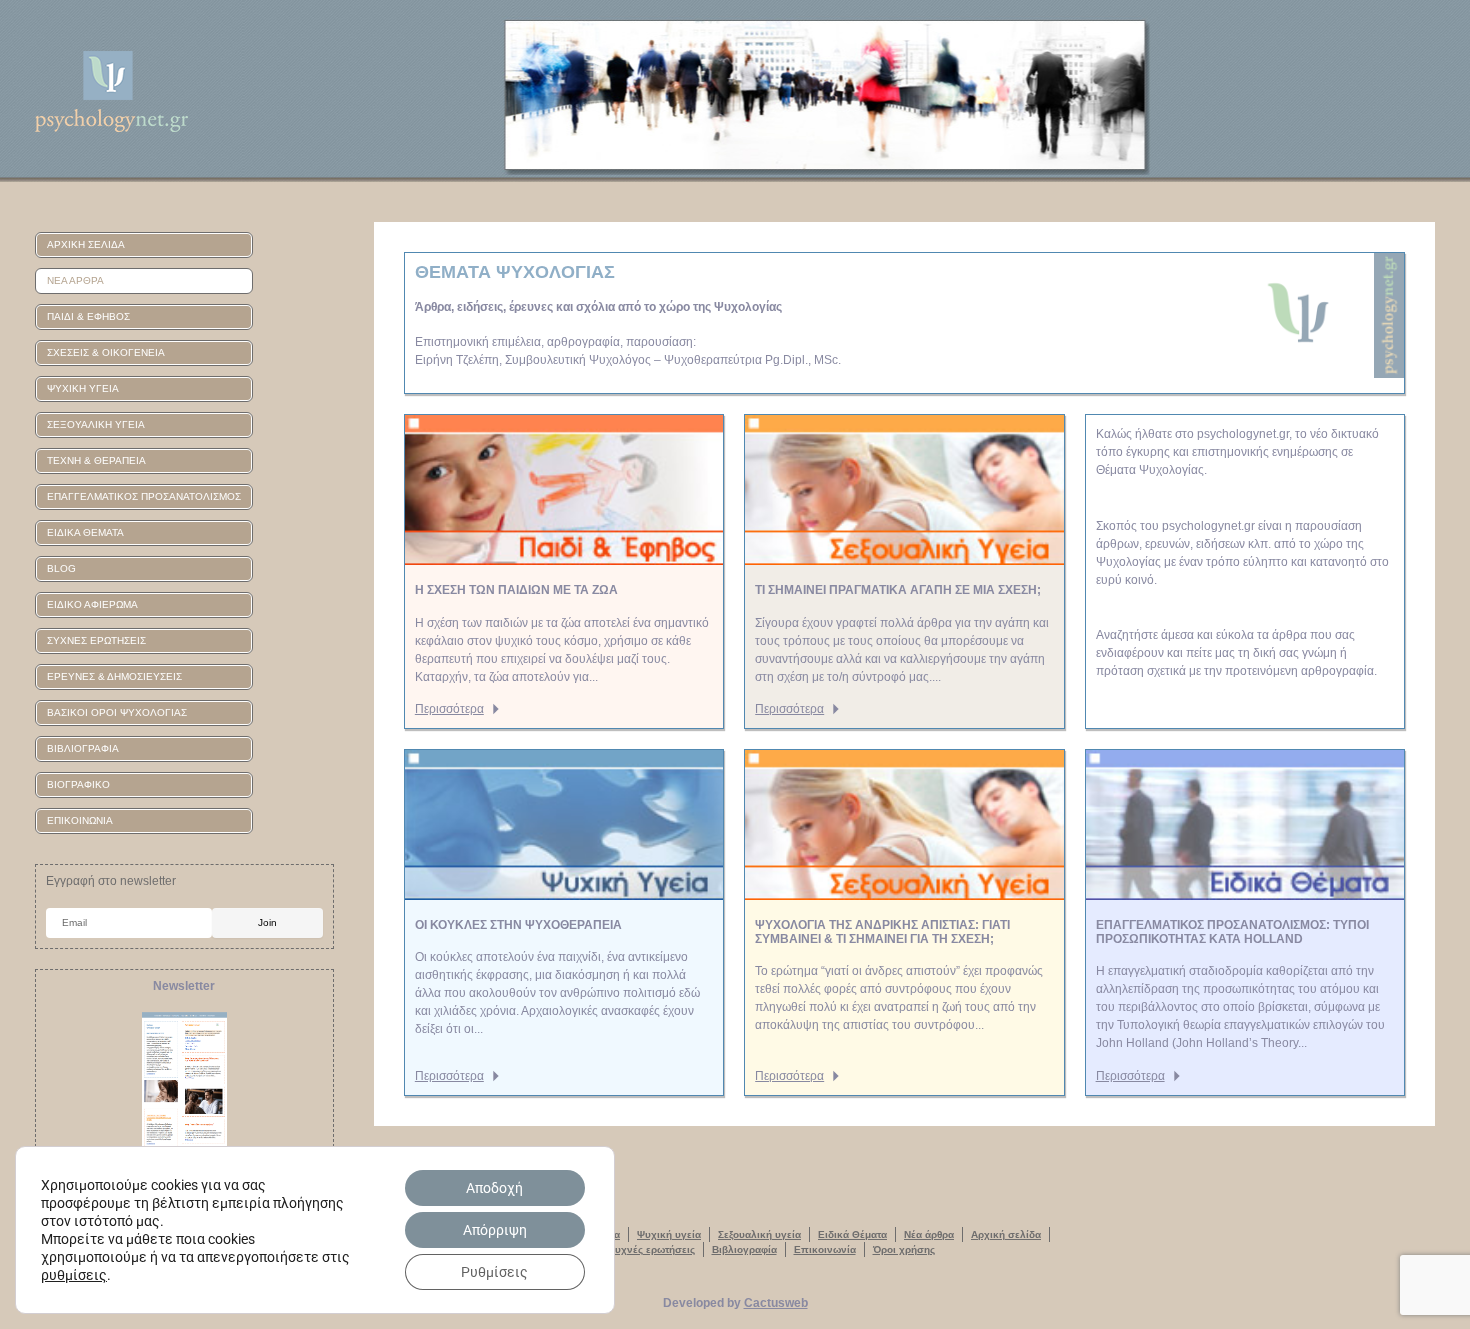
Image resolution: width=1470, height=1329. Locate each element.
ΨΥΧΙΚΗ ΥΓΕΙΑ (83, 388)
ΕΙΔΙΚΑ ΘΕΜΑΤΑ (85, 532)
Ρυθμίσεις (494, 1272)
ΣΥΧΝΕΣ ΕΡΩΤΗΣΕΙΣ (96, 640)
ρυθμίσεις (74, 1275)
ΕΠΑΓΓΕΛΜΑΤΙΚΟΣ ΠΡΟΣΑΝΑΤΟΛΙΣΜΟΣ (144, 496)
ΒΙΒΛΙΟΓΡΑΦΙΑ (83, 748)
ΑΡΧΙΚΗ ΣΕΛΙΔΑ (86, 244)
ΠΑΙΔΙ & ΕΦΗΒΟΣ (88, 316)
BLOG (61, 568)
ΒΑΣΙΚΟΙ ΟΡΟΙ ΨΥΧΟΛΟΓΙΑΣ (117, 712)
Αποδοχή (494, 1188)
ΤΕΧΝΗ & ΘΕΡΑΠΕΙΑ (96, 460)
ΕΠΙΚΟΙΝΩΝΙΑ (80, 820)
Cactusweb (776, 1303)
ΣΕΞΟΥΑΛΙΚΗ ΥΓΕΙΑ (96, 424)
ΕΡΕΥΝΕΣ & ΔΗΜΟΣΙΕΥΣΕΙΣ (114, 676)
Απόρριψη (495, 1230)
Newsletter (184, 986)
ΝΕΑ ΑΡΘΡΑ (75, 280)
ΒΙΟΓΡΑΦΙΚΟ (78, 784)
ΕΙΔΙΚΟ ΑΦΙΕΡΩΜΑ (92, 604)
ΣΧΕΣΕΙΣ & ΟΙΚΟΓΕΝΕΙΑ (106, 352)
